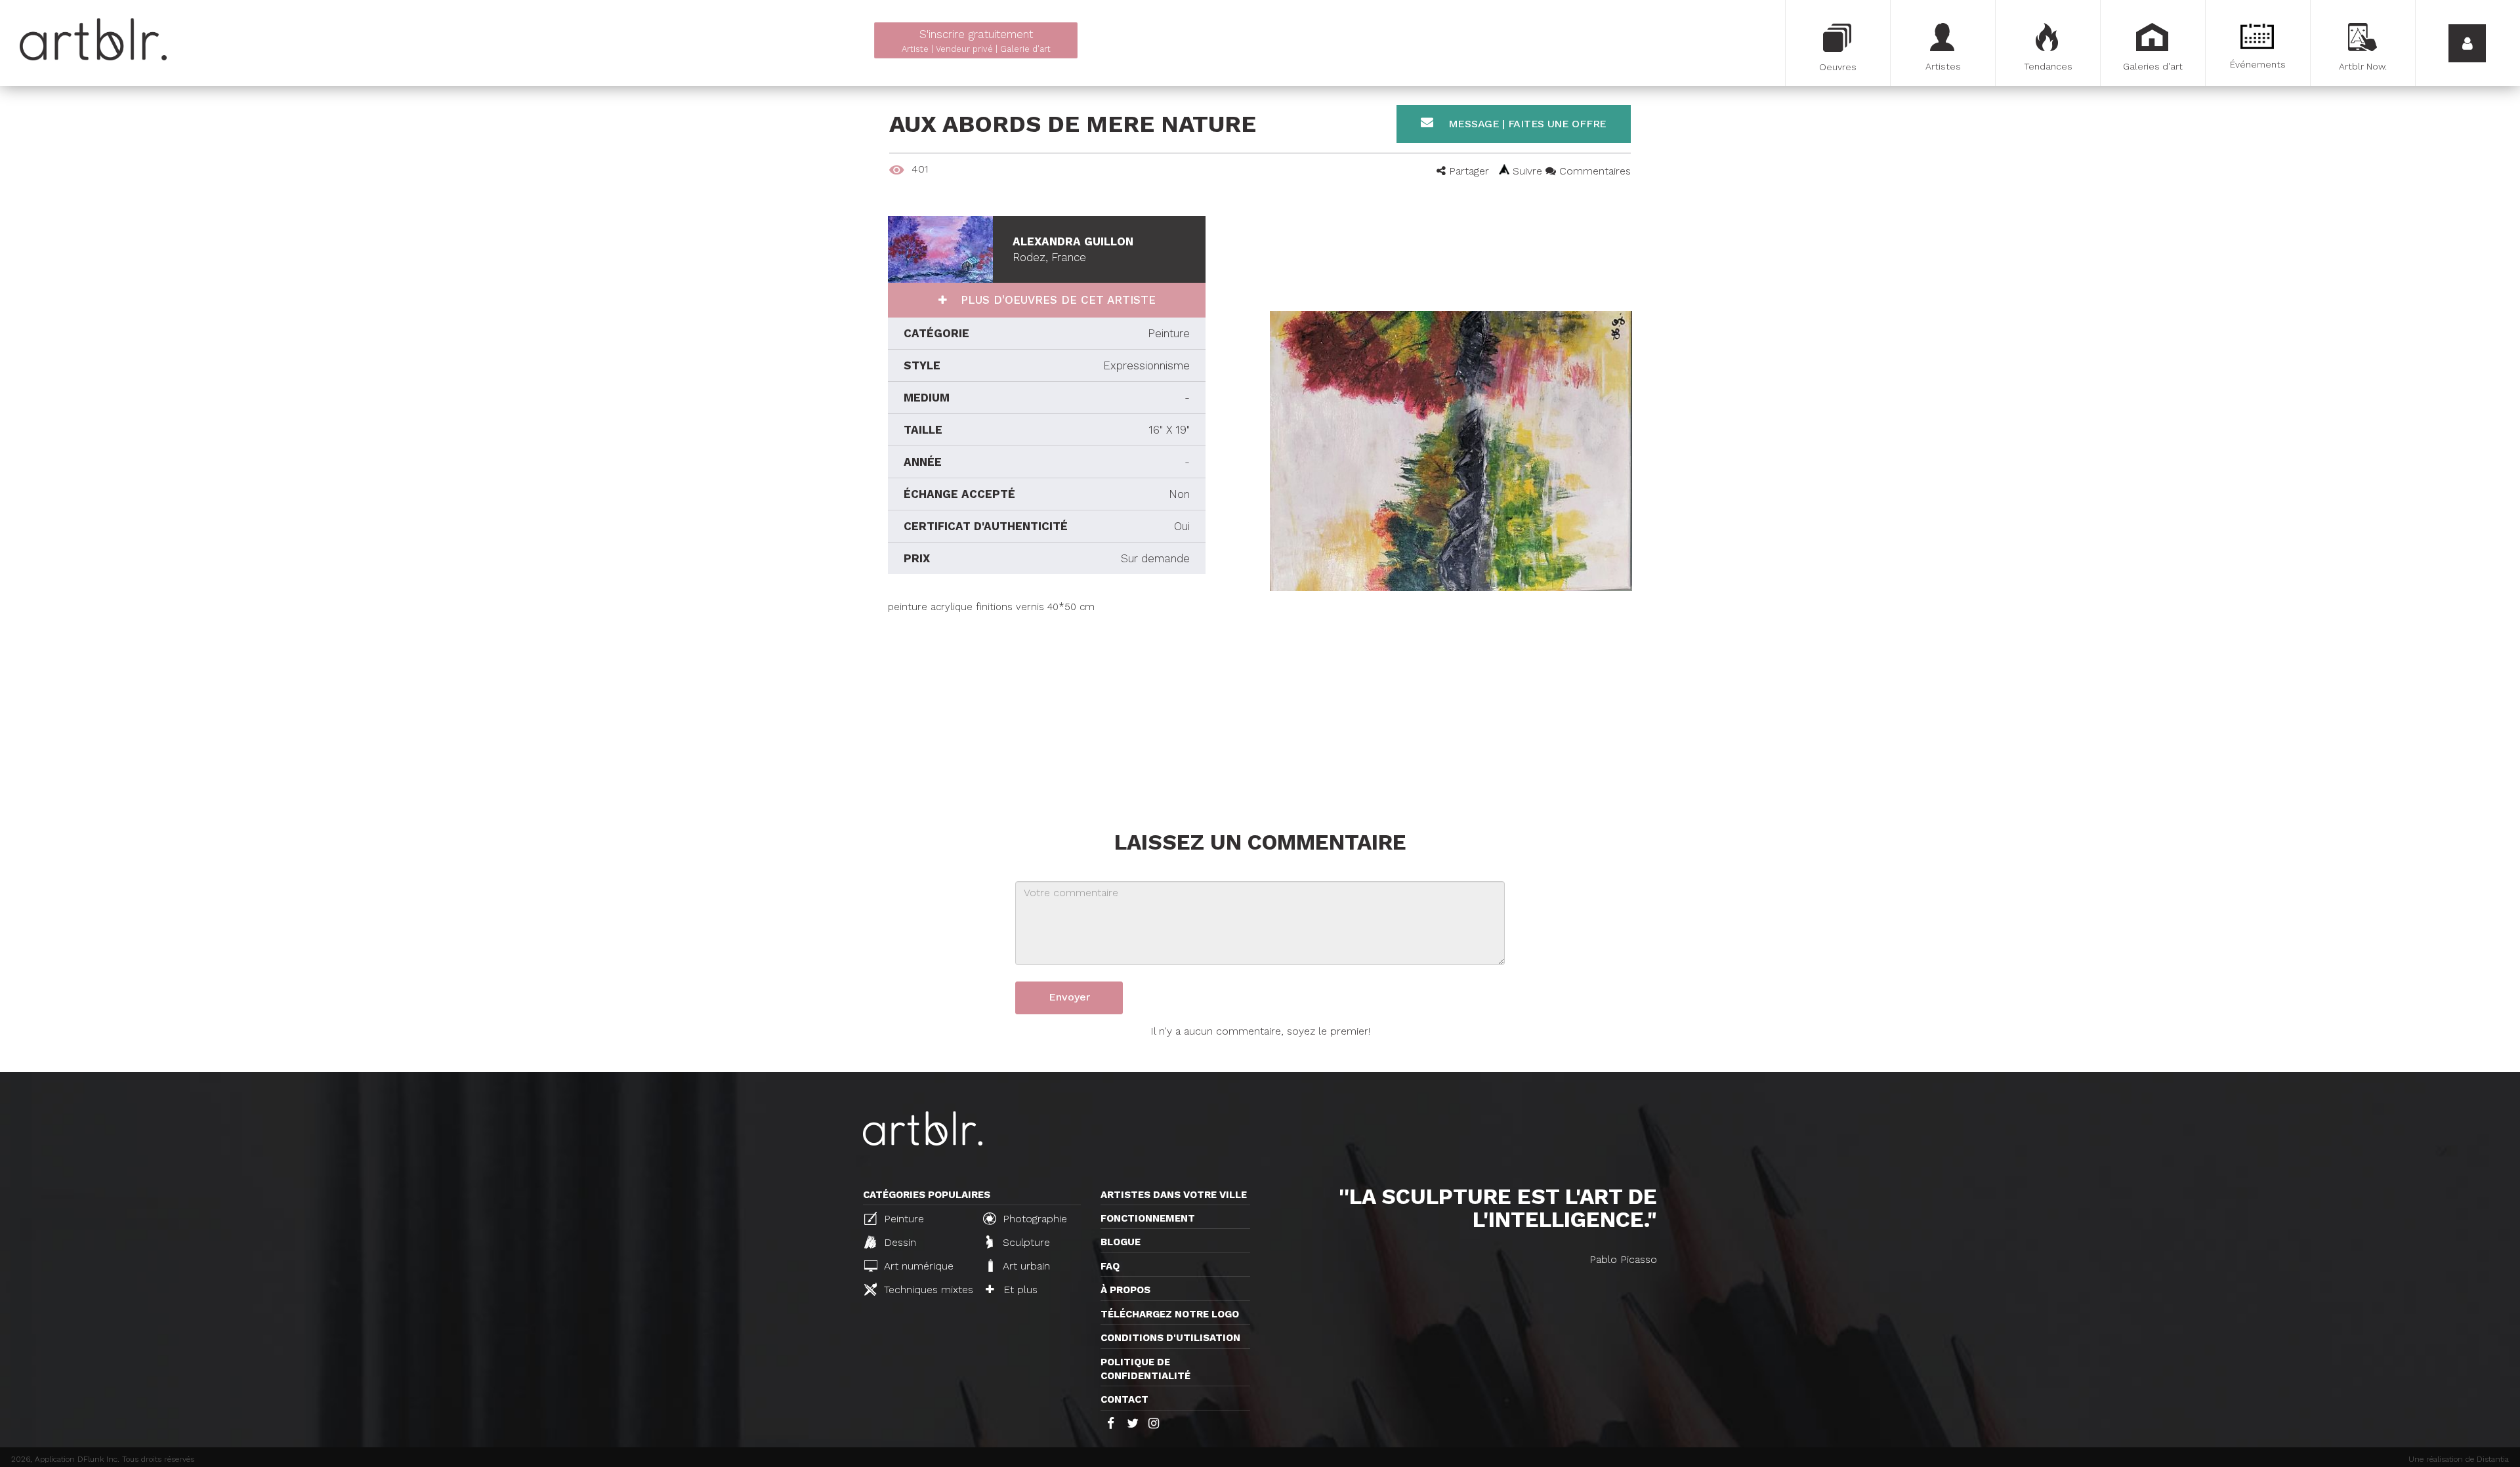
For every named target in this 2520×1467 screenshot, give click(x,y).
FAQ (1110, 1266)
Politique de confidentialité (1145, 1369)
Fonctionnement (1148, 1218)
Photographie (1033, 1219)
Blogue (1121, 1242)
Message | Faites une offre (1526, 124)
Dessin (898, 1242)
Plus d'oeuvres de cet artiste (1056, 300)
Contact (1124, 1399)
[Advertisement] (1047, 706)
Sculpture (1025, 1242)
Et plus (1019, 1290)
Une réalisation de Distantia (2459, 1459)
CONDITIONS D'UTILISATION (1170, 1338)
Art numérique (917, 1266)
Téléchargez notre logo (1170, 1314)
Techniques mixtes (926, 1290)
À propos (1125, 1290)
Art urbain (1025, 1266)
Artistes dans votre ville (1174, 1195)
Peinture (902, 1219)
